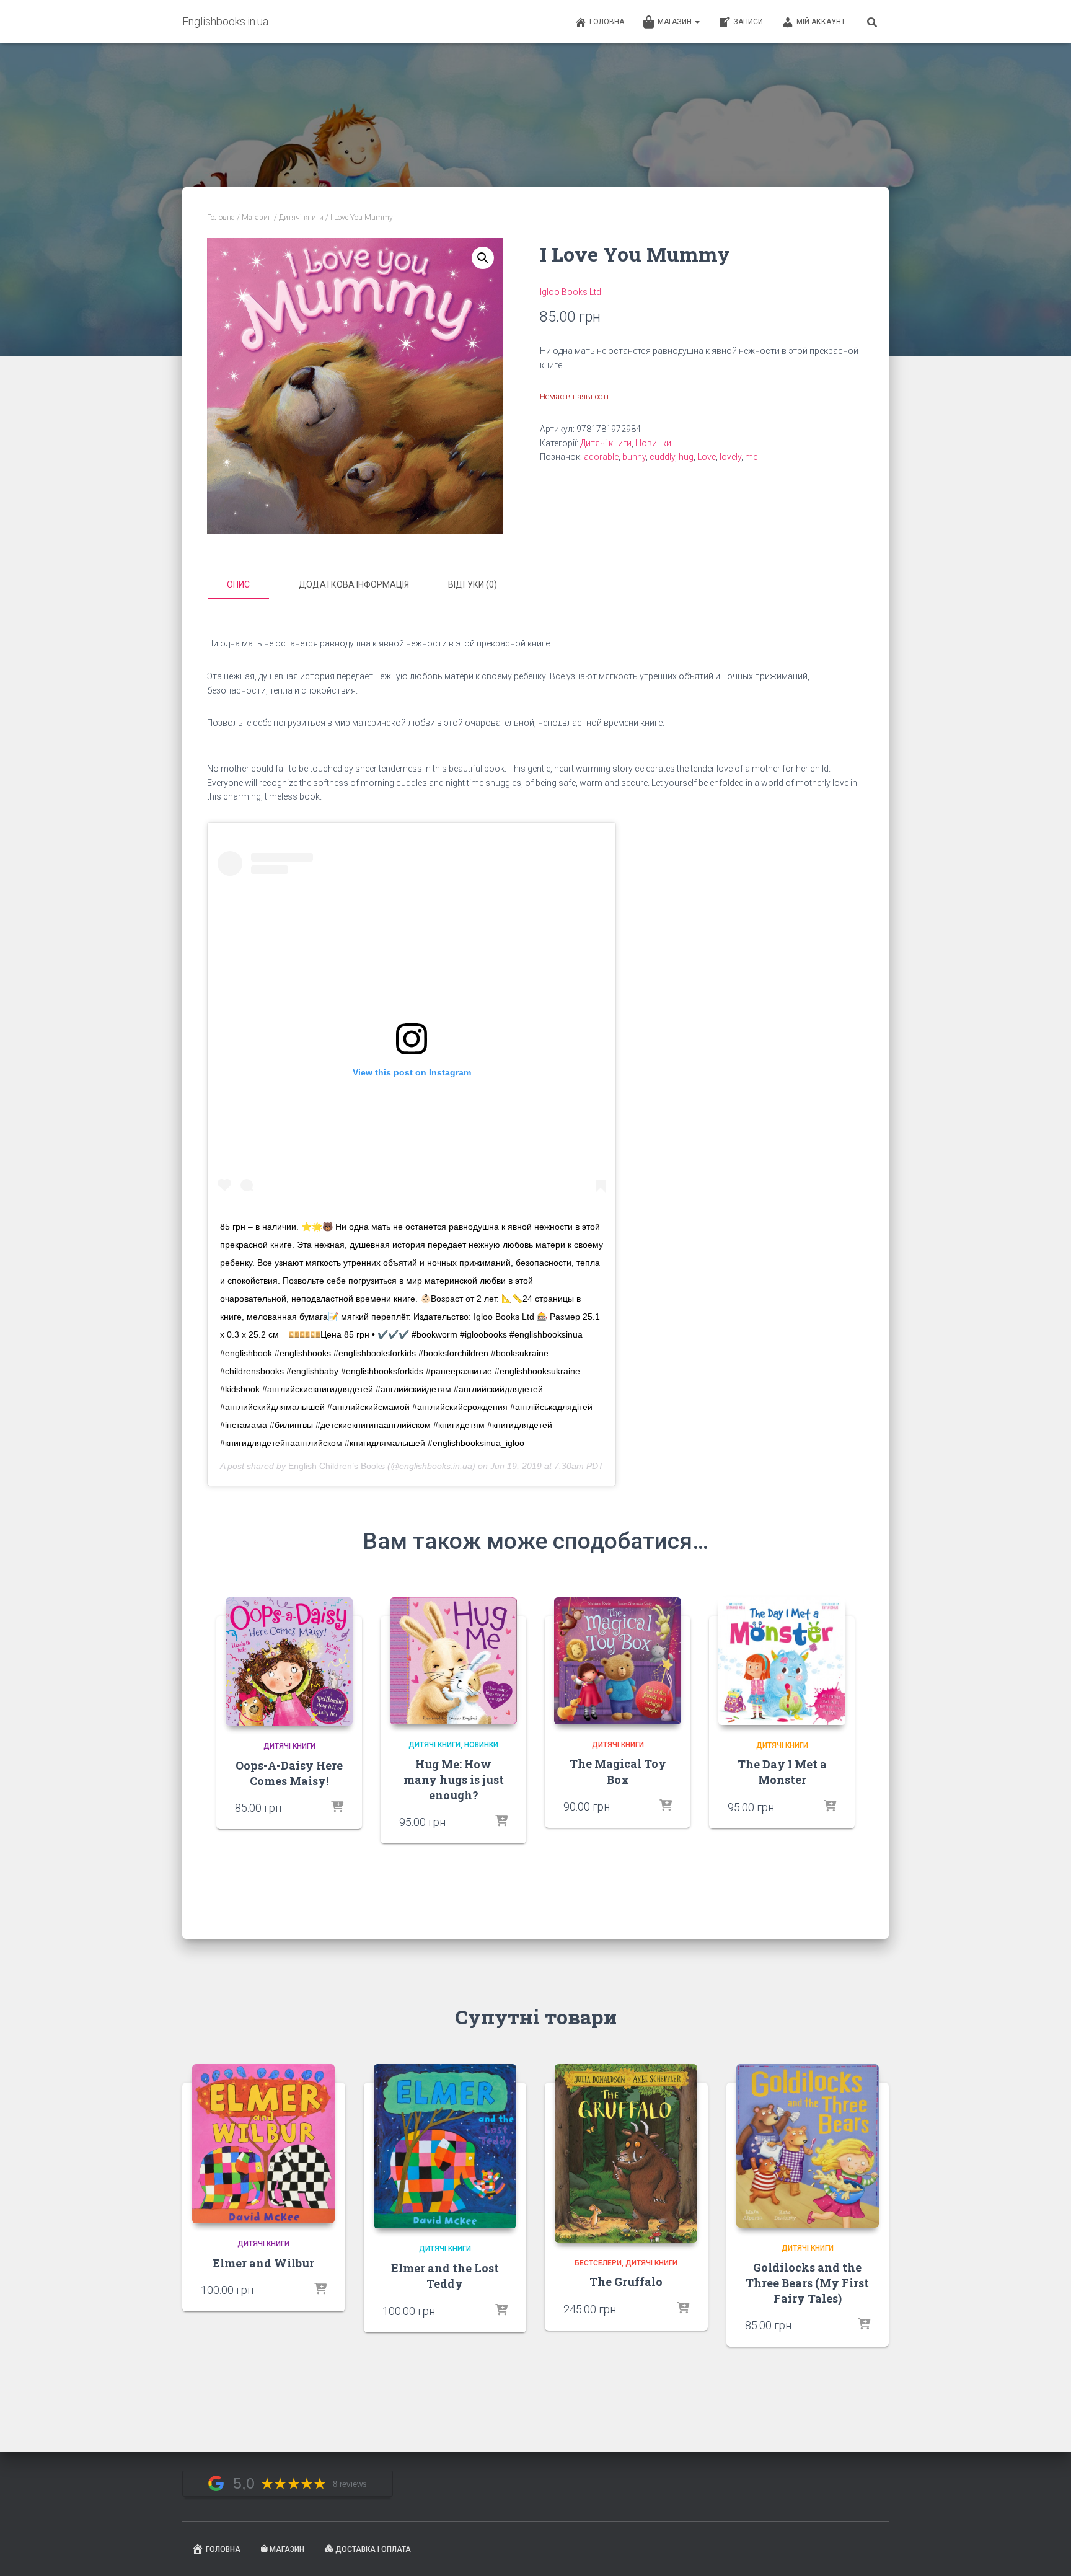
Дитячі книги (301, 218)
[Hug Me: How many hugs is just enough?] (453, 1661)
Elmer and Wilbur (263, 2263)
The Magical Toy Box (618, 1771)
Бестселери (598, 2263)
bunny (634, 457)
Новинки (653, 443)
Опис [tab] (238, 584)
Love (707, 457)
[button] (483, 258)
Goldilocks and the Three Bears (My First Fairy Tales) (807, 2283)
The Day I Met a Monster (782, 1772)
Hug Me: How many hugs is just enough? (454, 1780)
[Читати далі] (337, 1807)
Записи (748, 22)
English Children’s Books (337, 1466)
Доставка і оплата (373, 2549)
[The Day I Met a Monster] (782, 1661)
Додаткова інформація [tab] (354, 584)
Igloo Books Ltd (571, 292)
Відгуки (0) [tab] (473, 584)
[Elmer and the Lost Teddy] (445, 2146)
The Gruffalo (626, 2282)
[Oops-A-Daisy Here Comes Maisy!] (289, 1661)
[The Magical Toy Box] (618, 1661)
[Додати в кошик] (501, 1822)
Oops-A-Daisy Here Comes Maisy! (289, 1773)
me (751, 457)
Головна (607, 22)
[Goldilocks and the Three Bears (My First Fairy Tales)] (808, 2146)
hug (686, 457)
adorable (601, 457)
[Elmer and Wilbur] (263, 2144)
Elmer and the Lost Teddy (445, 2276)
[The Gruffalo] (626, 2153)
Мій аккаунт (821, 22)
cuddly (662, 457)
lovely (730, 457)
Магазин (676, 22)
